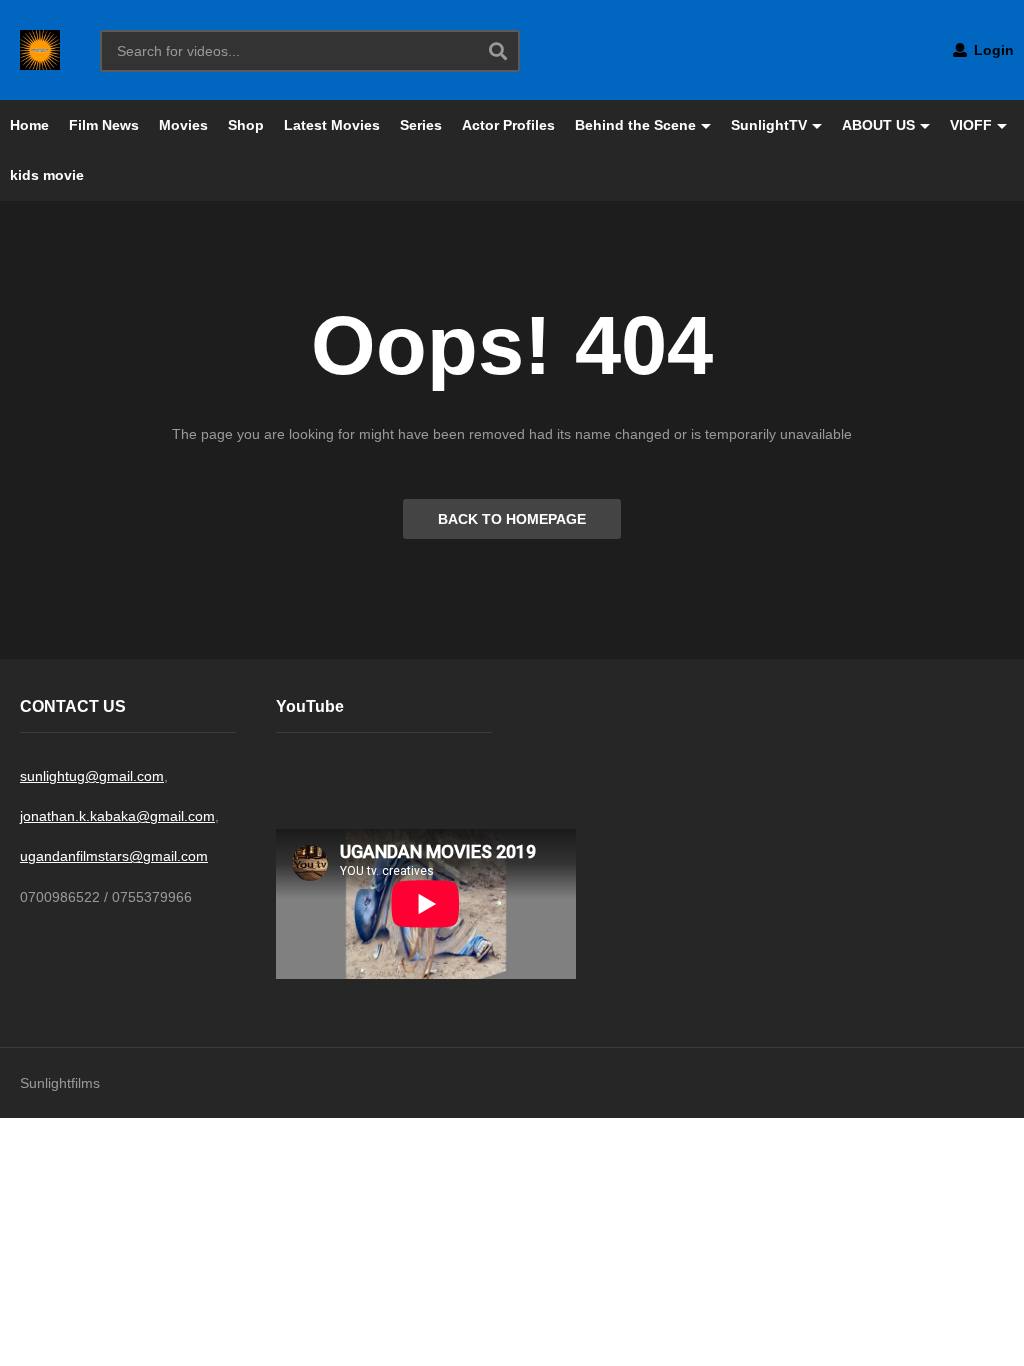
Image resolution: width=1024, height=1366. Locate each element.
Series (421, 125)
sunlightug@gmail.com (92, 776)
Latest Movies (332, 125)
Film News (104, 125)
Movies (183, 125)
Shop (246, 125)
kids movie (47, 175)
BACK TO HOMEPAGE (512, 519)
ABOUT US (878, 125)
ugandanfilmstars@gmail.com (114, 856)
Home (29, 125)
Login (992, 50)
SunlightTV (769, 125)
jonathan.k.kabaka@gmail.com (117, 816)
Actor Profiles (508, 125)
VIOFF (971, 125)
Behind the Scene (635, 125)
